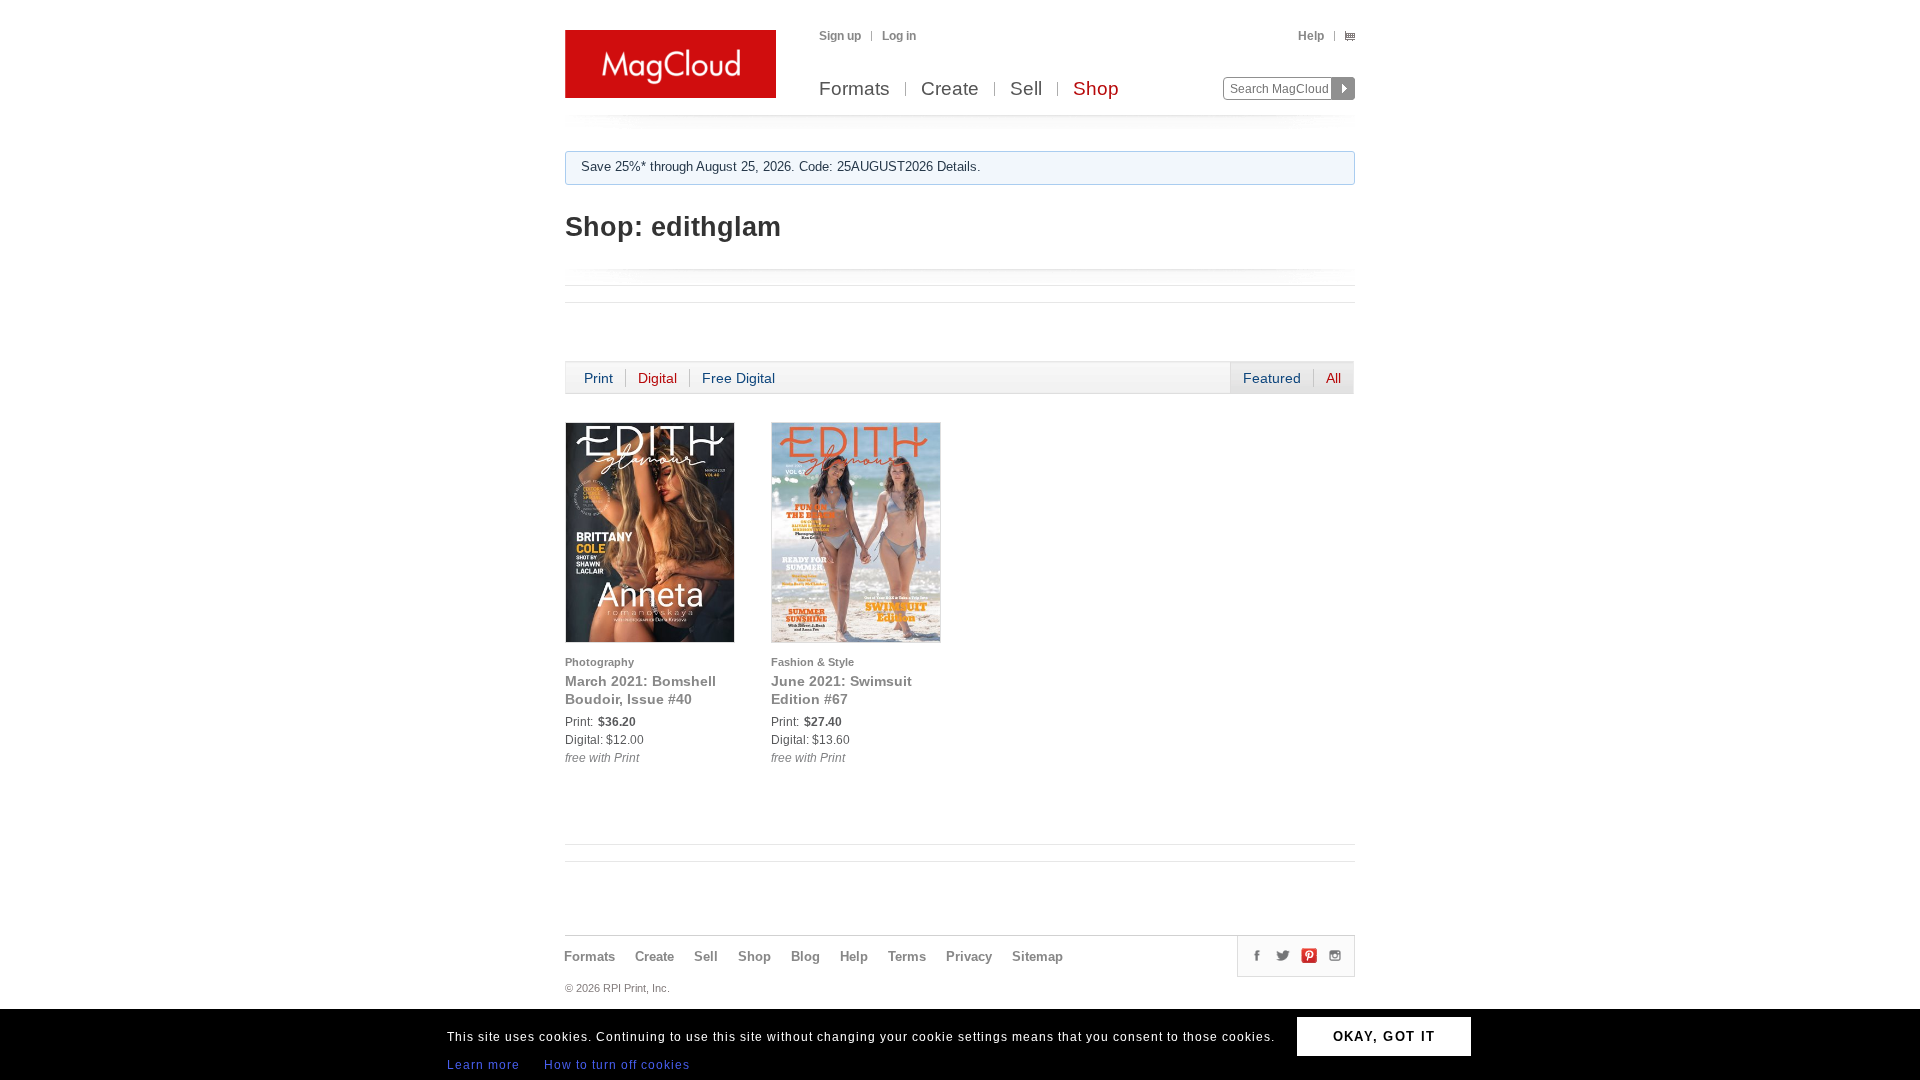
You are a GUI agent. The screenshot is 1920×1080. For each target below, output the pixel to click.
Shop (1096, 89)
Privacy (969, 956)
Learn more (483, 1065)
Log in (899, 36)
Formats (854, 89)
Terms (907, 956)
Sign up (840, 36)
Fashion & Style (812, 662)
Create (950, 89)
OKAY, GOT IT (1384, 1036)
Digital (657, 378)
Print (598, 378)
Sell (1026, 89)
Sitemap (1037, 956)
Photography (599, 662)
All (1333, 378)
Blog (805, 956)
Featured (1272, 378)
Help (1311, 36)
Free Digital (738, 378)
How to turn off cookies (617, 1065)
